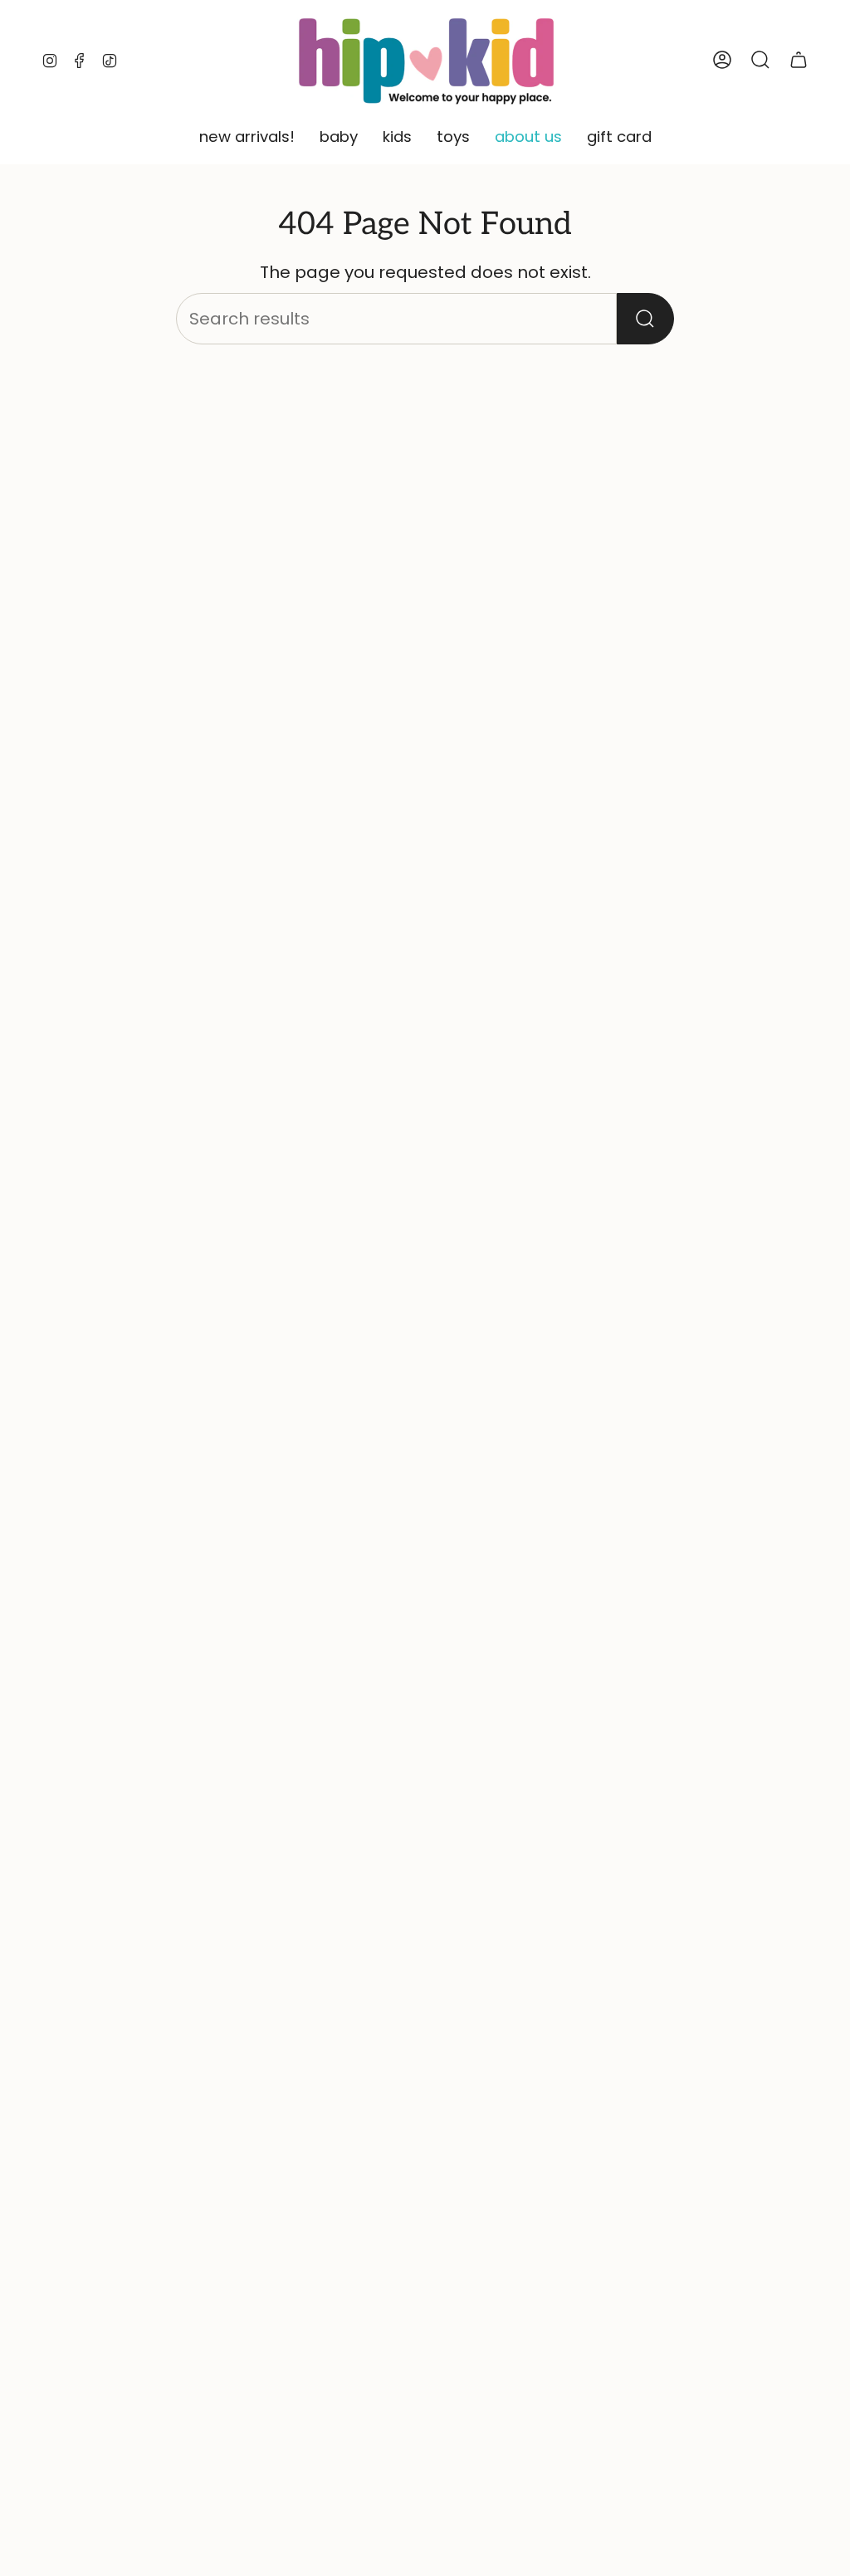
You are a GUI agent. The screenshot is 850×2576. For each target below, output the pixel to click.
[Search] (645, 319)
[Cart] (799, 60)
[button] (247, 138)
